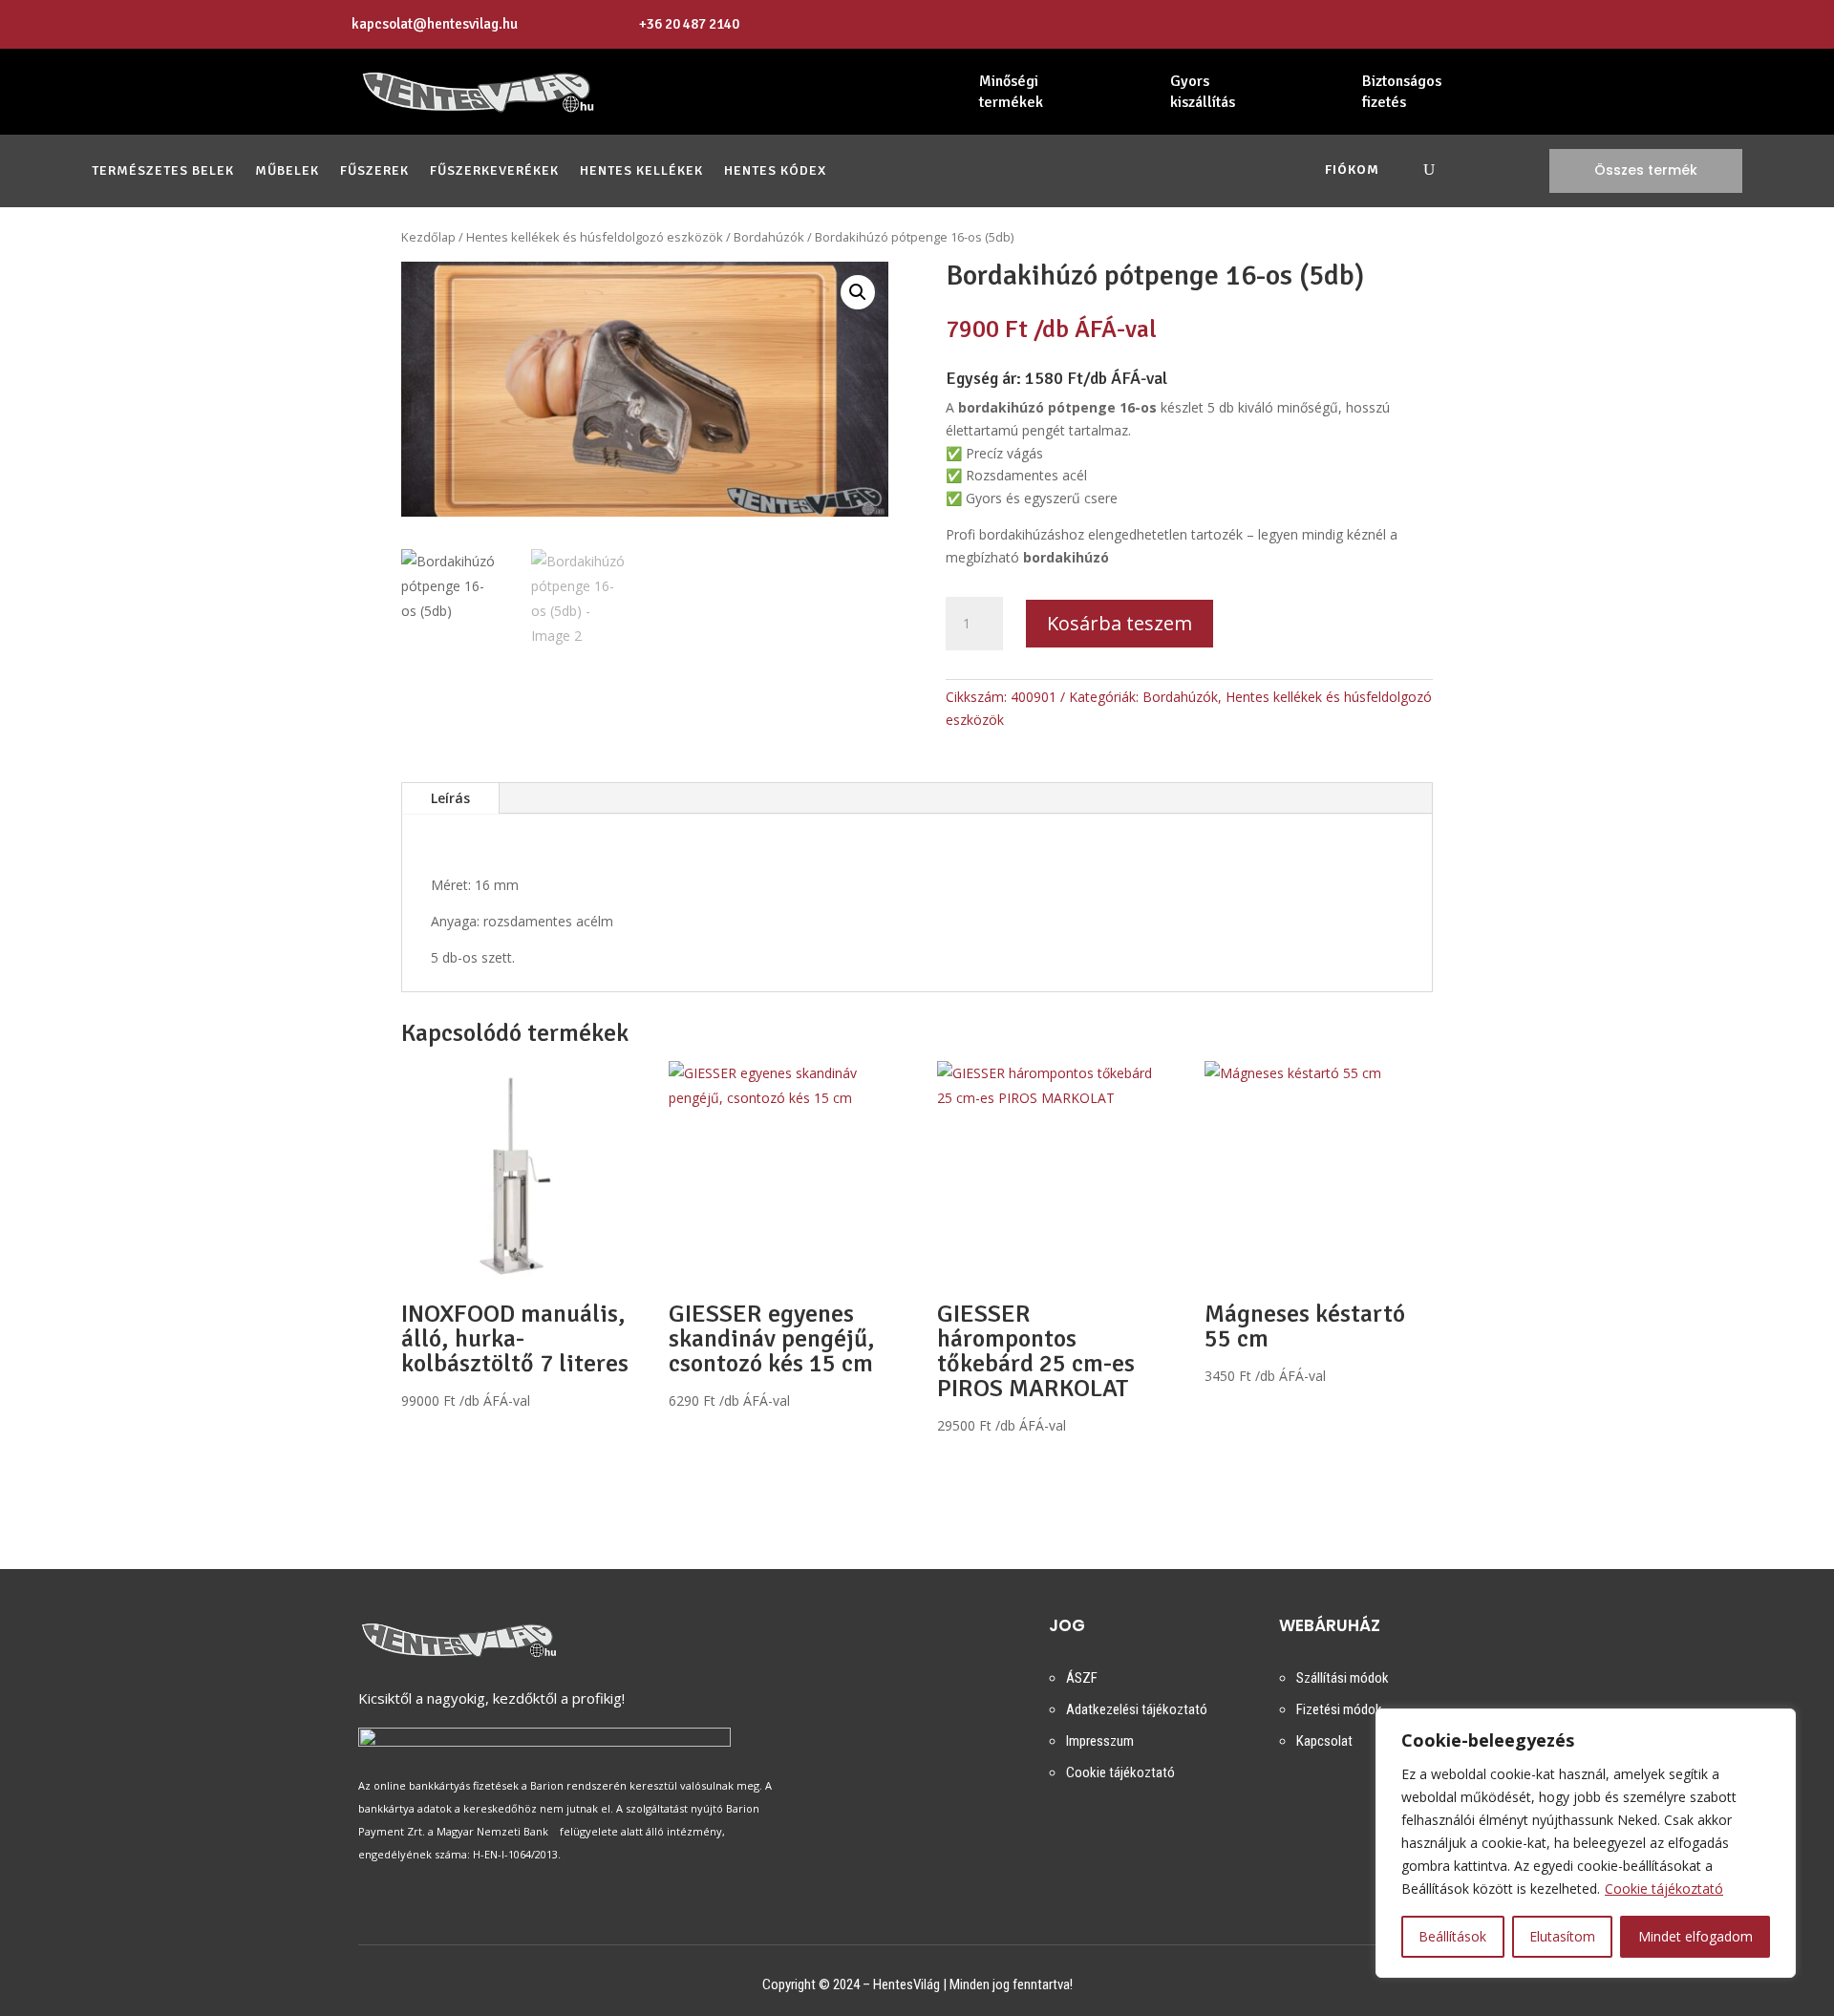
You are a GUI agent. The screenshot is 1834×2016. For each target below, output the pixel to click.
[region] (1586, 1843)
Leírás (450, 798)
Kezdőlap (428, 237)
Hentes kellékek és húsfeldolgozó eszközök (595, 237)
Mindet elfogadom (1695, 1936)
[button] (858, 292)
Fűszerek (374, 171)
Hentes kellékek (641, 171)
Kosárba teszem (1120, 623)
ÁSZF (1082, 1678)
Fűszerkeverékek (494, 171)
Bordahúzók (769, 237)
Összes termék (1646, 170)
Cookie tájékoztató (1664, 1889)
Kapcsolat (1324, 1741)
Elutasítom (1562, 1936)
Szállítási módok (1343, 1678)
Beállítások (1452, 1936)
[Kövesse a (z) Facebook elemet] (1462, 25)
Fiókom (1352, 170)
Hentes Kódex (775, 171)
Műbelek (287, 171)
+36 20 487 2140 (689, 24)
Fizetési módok (1339, 1709)
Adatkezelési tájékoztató (1137, 1709)
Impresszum (1100, 1741)
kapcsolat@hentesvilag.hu (435, 24)
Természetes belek (163, 171)
